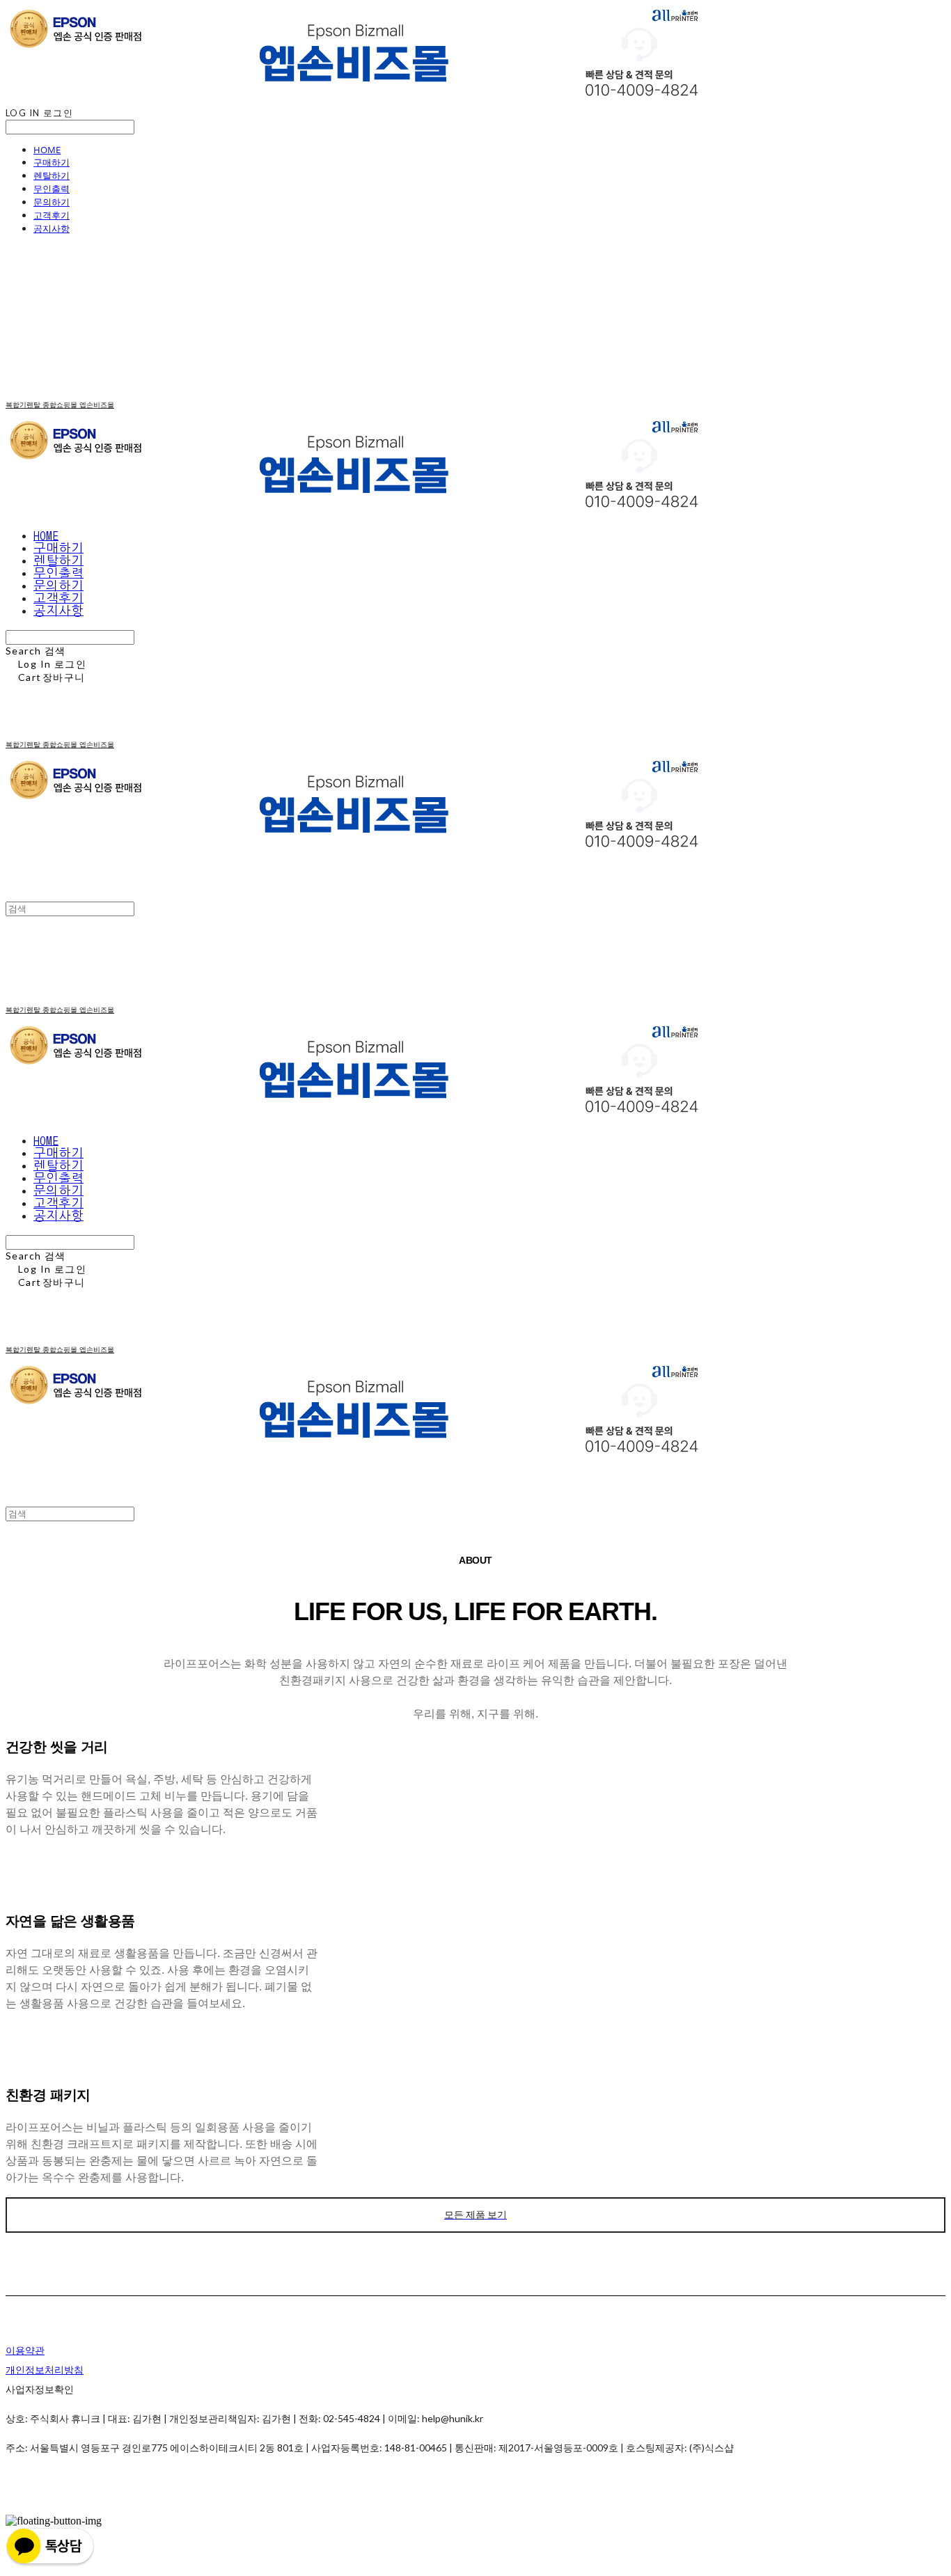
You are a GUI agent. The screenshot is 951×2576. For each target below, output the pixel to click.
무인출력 (52, 189)
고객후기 (52, 215)
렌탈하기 (52, 175)
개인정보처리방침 (45, 2370)
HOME (47, 150)
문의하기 (52, 202)
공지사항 (52, 228)
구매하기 (52, 162)
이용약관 (25, 2350)
